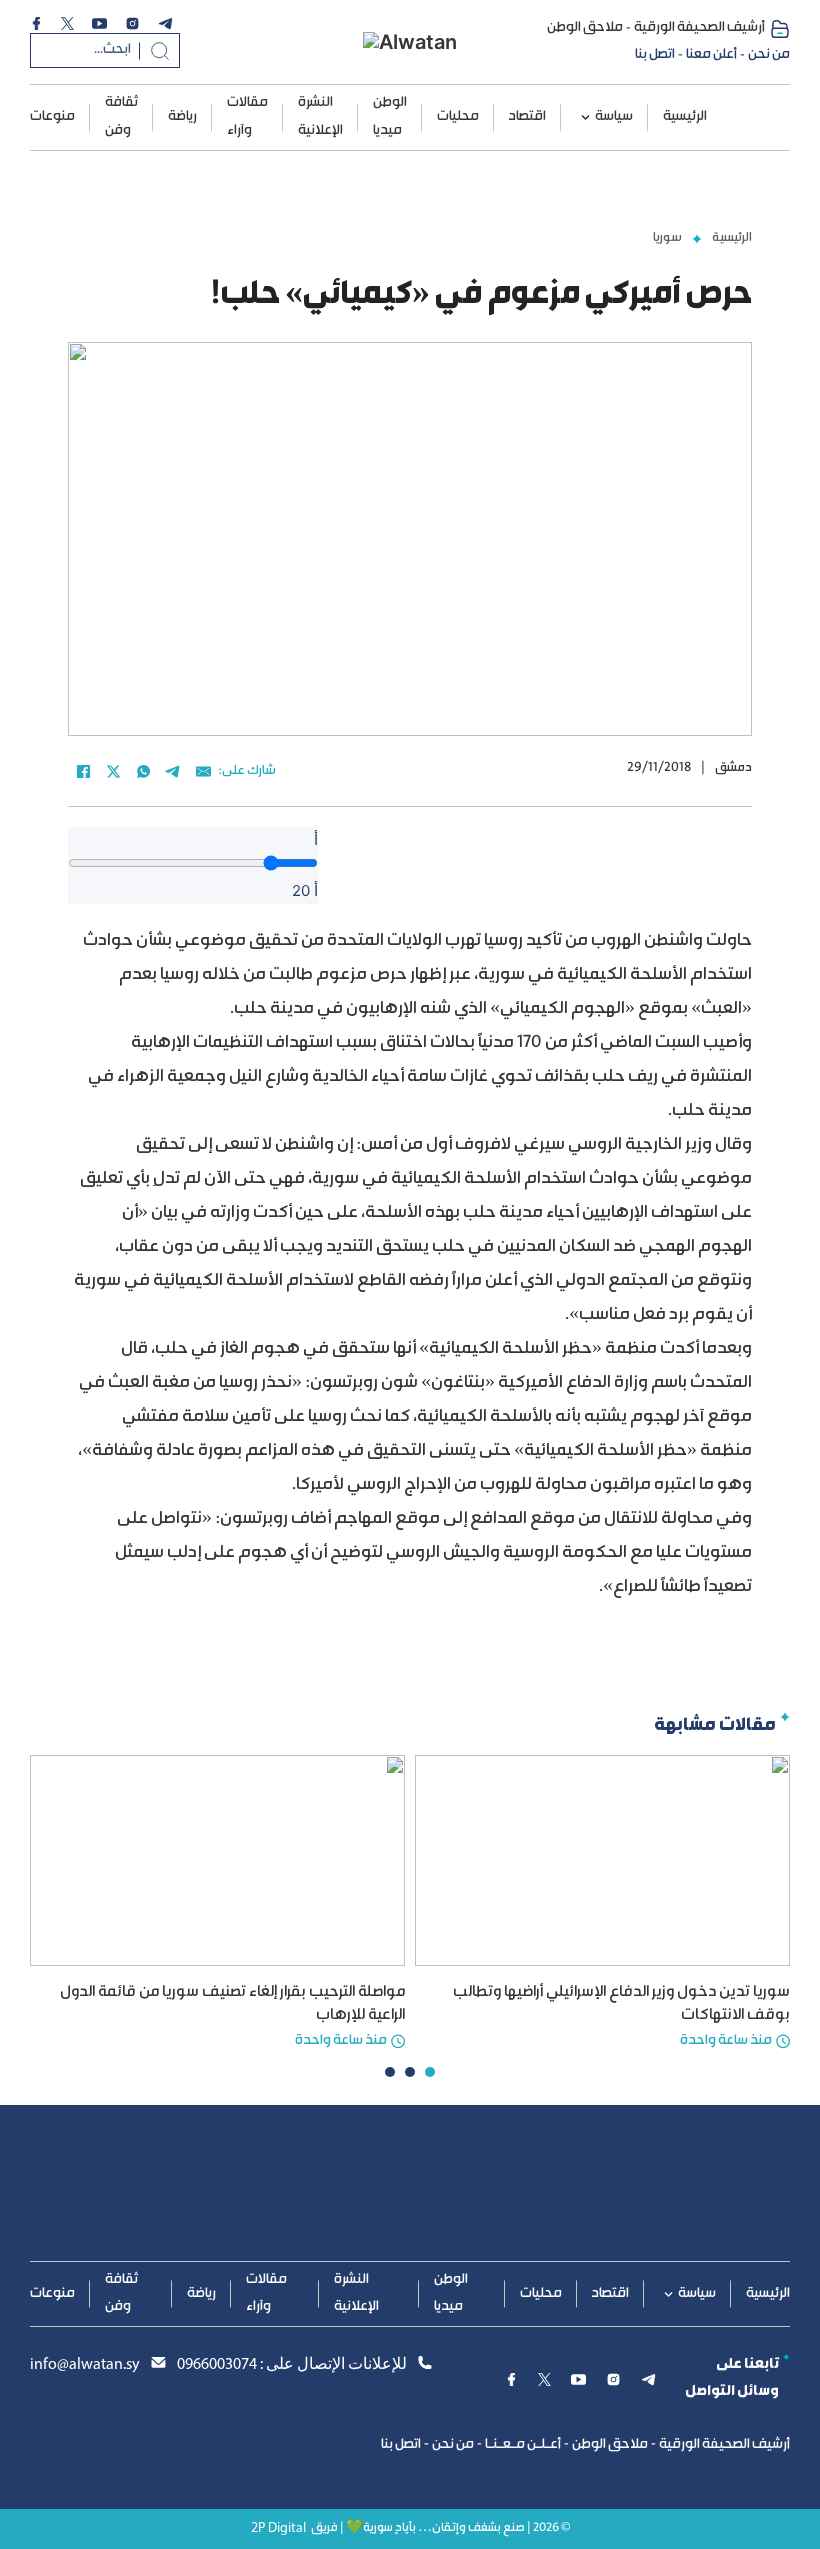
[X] (113, 771)
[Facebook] (83, 771)
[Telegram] (173, 771)
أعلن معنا (711, 55)
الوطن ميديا (390, 116)
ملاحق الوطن (585, 28)
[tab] (430, 2072)
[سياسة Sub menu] (585, 117)
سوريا (667, 238)
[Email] (203, 771)
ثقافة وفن (121, 116)
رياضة (182, 117)
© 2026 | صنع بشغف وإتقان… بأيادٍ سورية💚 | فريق (440, 2528)
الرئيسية (685, 117)
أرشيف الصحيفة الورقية (699, 28)
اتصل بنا (655, 55)
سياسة (614, 117)
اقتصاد (527, 117)
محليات (458, 117)
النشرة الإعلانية (320, 116)
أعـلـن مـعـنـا (523, 2445)
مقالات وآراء (247, 116)
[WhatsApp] (143, 771)
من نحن (769, 55)
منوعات (52, 117)
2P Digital (278, 2528)
